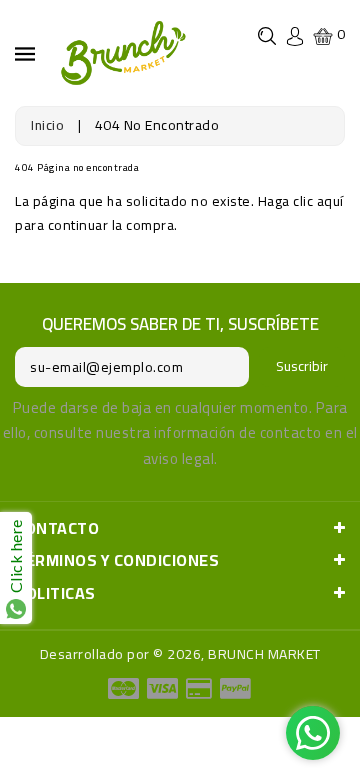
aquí (330, 201)
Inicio (47, 125)
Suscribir (302, 366)
